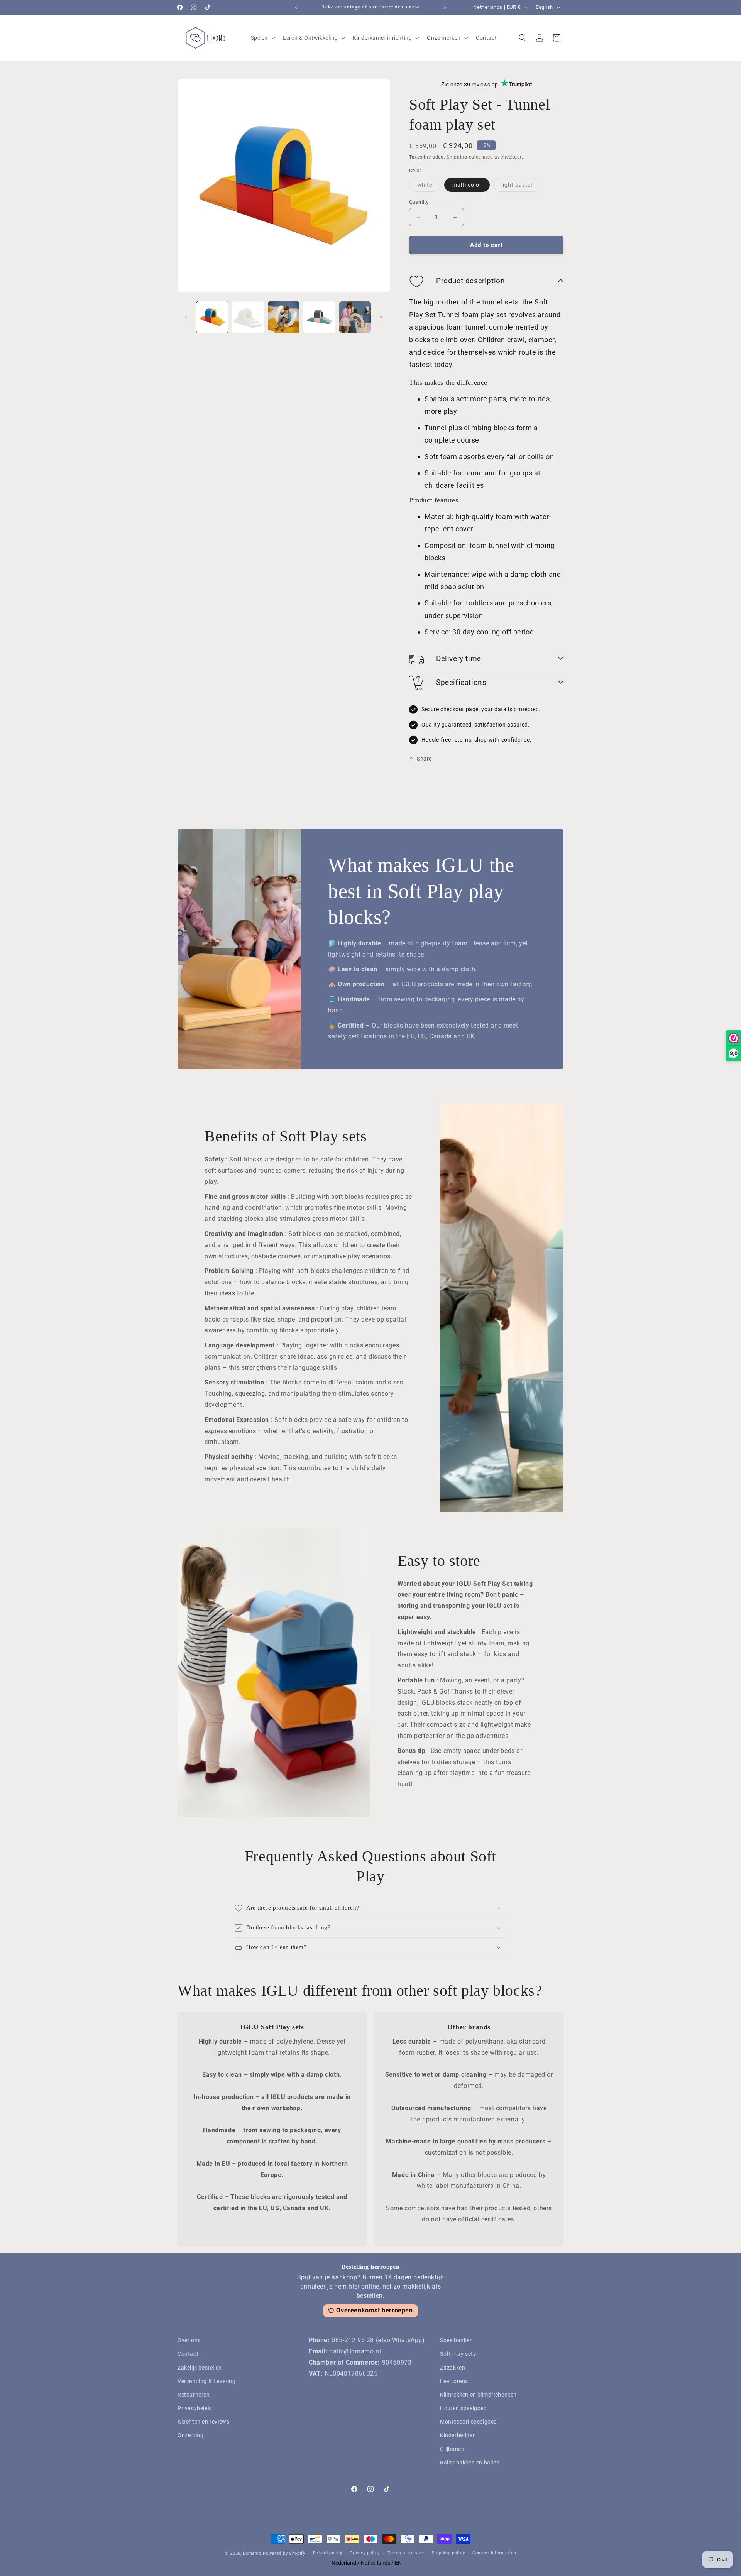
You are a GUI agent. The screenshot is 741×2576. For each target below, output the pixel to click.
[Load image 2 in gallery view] (248, 317)
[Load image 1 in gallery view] (212, 317)
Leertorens (454, 2381)
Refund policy (328, 2553)
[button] (262, 38)
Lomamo (252, 2553)
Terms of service (406, 2553)
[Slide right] (381, 317)
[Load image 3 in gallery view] (284, 317)
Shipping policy (448, 2553)
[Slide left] (186, 317)
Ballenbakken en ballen (470, 2463)
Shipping (457, 157)
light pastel (521, 187)
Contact (188, 2354)
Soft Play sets (458, 2354)
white (429, 187)
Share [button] (424, 759)
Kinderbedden (458, 2435)
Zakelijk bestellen (200, 2368)
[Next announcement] (445, 7)
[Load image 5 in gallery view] (355, 317)
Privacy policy (365, 2553)
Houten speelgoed (464, 2408)
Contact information (494, 2553)
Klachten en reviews (203, 2422)
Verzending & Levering (207, 2381)
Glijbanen (452, 2449)
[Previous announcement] (296, 7)
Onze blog (190, 2435)
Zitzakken (453, 2368)
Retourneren (194, 2395)
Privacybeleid (195, 2408)
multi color (467, 185)
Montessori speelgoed (469, 2422)
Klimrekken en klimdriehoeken (478, 2395)
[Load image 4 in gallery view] (319, 317)
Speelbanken (457, 2340)
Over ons (189, 2340)
